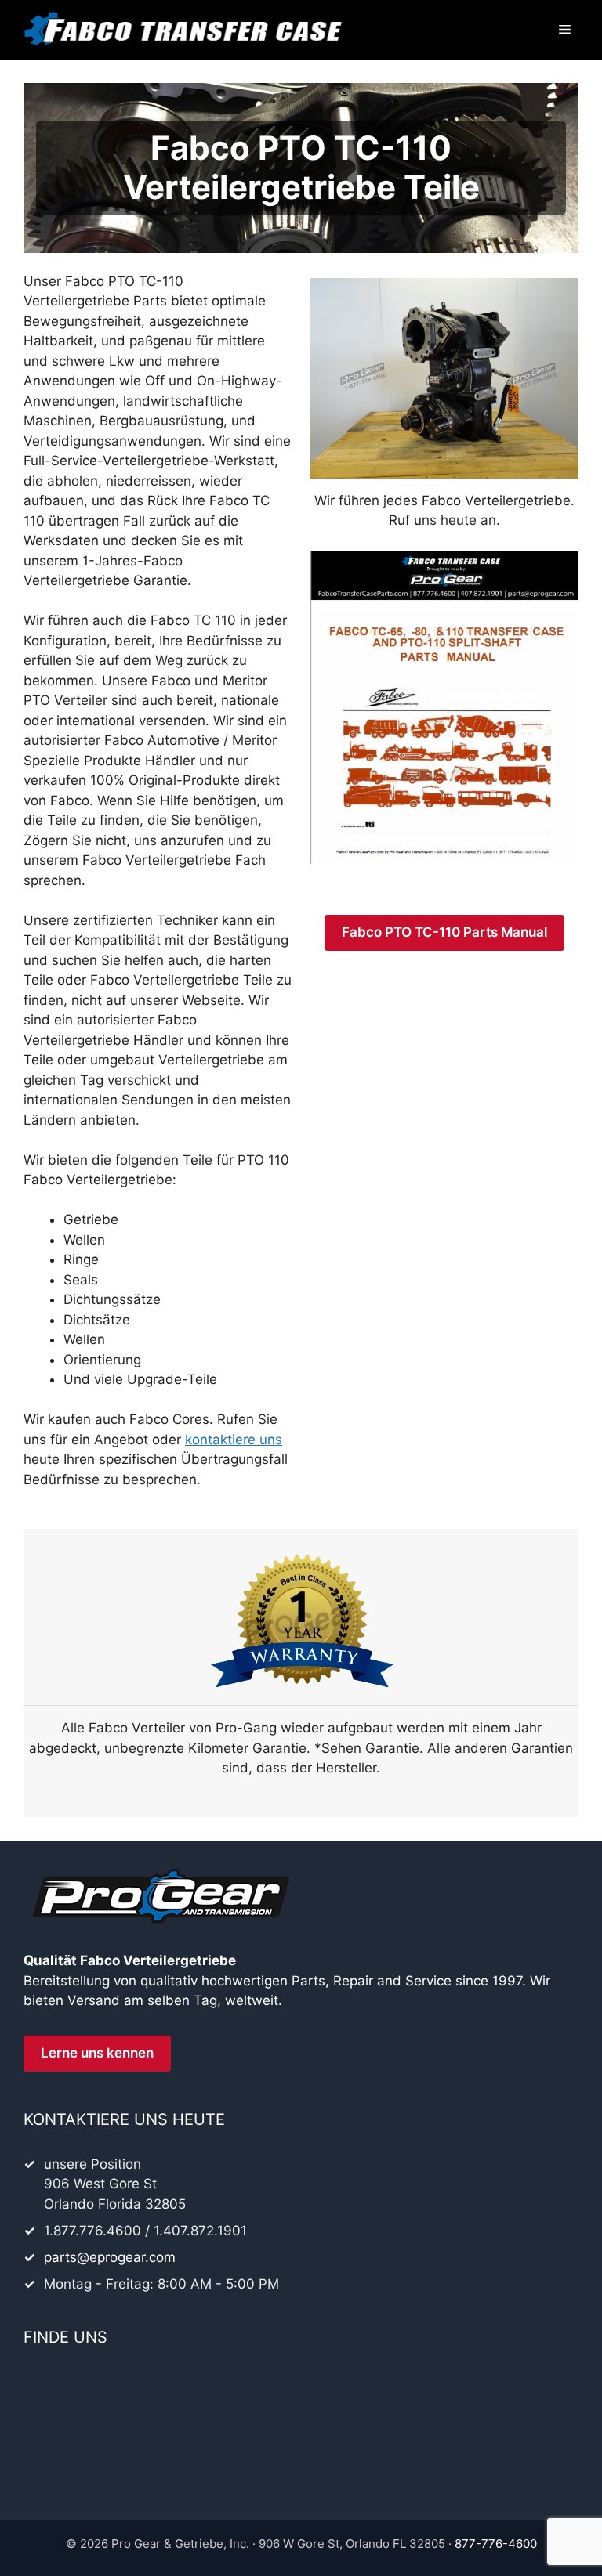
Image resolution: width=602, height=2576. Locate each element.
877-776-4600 (496, 2543)
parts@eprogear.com (110, 2257)
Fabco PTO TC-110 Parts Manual (444, 932)
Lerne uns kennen (97, 2053)
